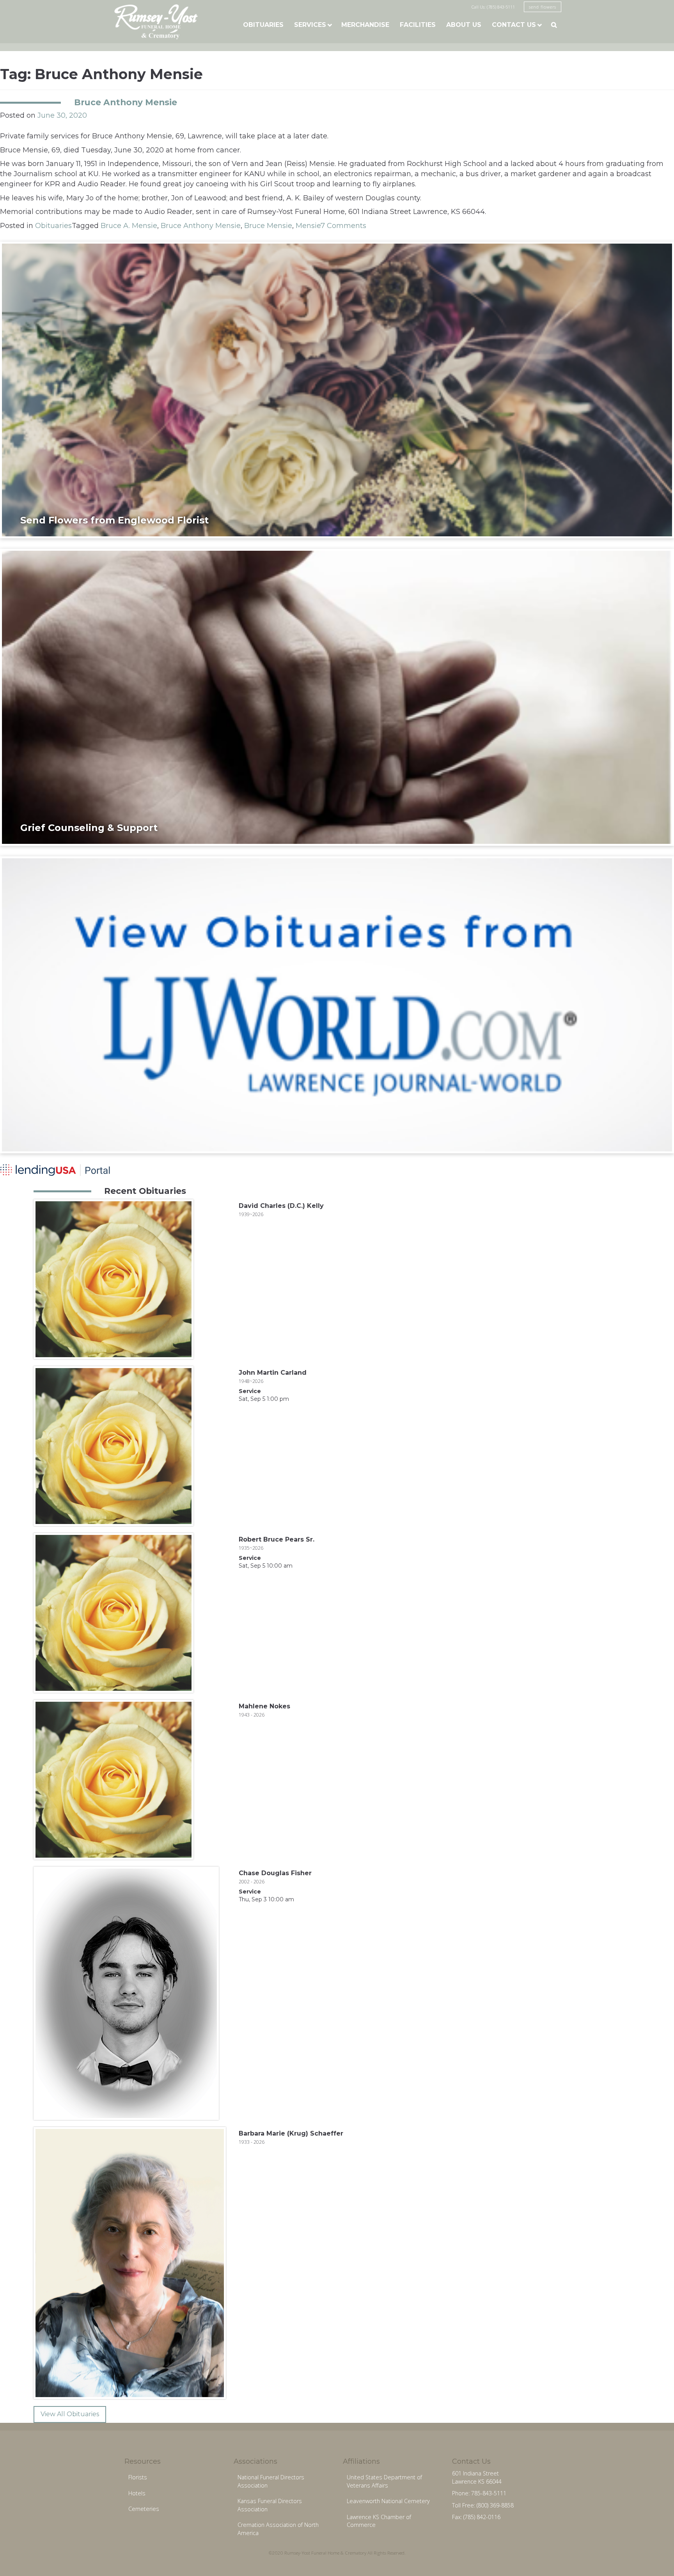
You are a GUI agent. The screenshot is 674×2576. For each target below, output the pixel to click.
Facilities (418, 25)
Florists (138, 2477)
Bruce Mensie (268, 226)
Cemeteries (144, 2509)
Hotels (137, 2493)
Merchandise (365, 25)
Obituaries (263, 25)
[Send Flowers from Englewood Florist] (337, 389)
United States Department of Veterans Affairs (384, 2481)
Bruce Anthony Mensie (126, 102)
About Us (464, 25)
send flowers (543, 7)
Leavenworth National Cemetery (388, 2501)
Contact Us (514, 25)
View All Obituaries (70, 2414)
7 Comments (343, 226)
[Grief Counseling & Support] (337, 697)
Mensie (308, 226)
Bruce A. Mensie (129, 226)
